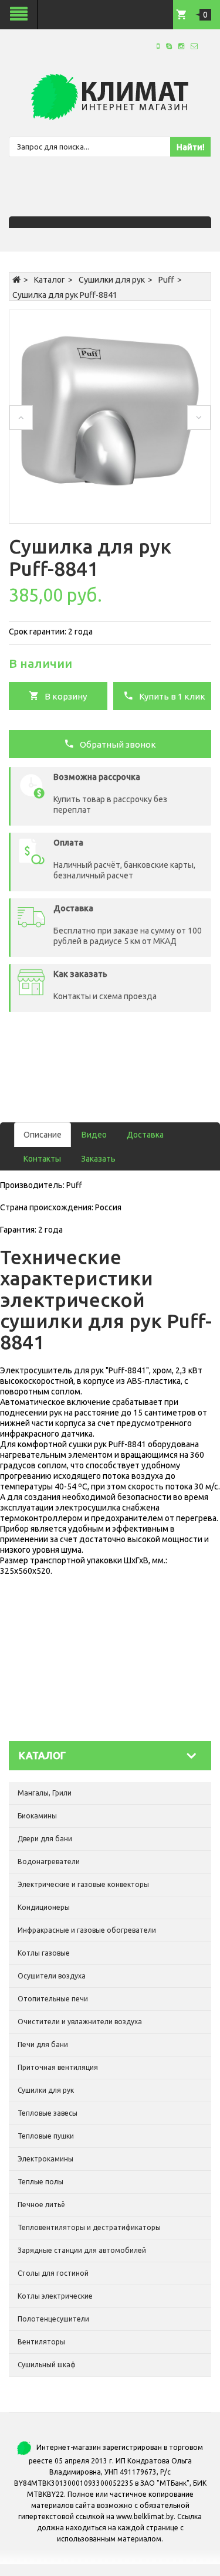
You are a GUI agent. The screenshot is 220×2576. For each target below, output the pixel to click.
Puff (166, 280)
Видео (94, 1135)
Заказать (98, 1159)
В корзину (63, 696)
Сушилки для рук (112, 280)
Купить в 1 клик (170, 696)
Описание (43, 1135)
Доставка (145, 1135)
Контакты (42, 1159)
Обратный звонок (115, 744)
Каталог (50, 280)
